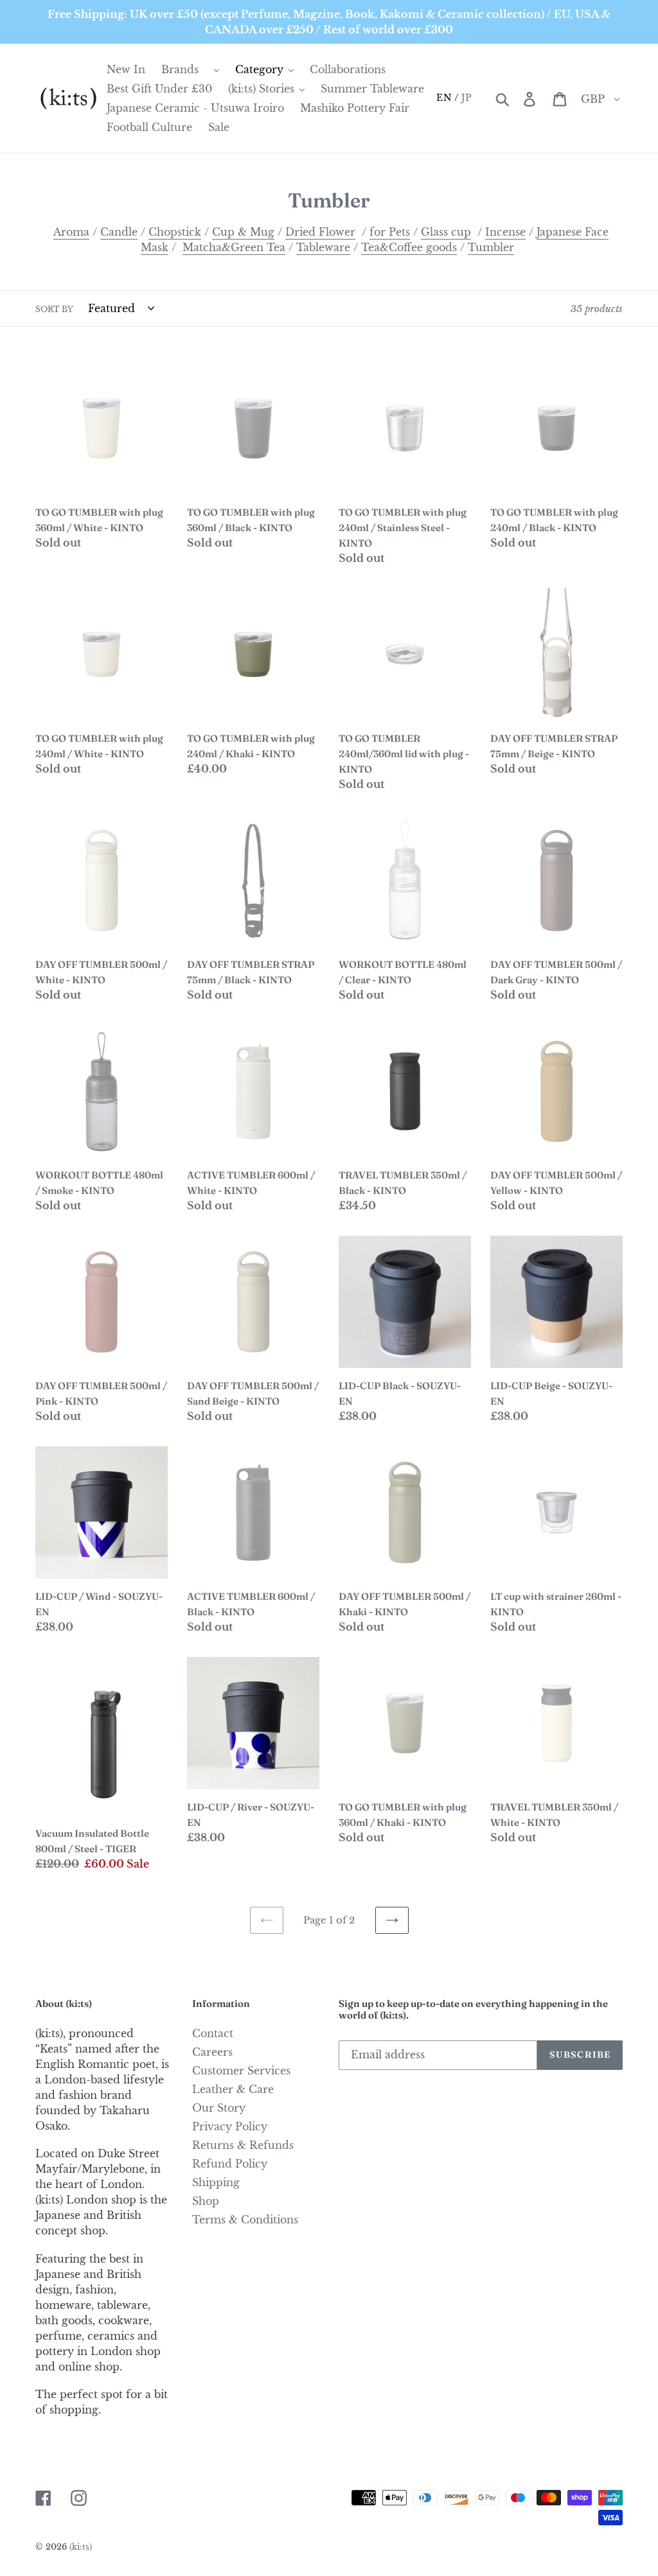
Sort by (54, 309)
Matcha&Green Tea (234, 247)
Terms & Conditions (245, 2220)
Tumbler (491, 247)
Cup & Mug (243, 232)
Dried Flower (320, 232)
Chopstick (175, 232)
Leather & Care (233, 2089)
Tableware (323, 247)
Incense (505, 232)
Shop (206, 2201)
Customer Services (241, 2071)
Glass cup (446, 232)
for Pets (390, 232)
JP (467, 98)
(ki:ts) (81, 2547)
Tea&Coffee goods (409, 247)
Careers (212, 2052)
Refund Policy (230, 2164)
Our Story (219, 2108)
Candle (119, 232)
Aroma (71, 232)
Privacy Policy (230, 2126)
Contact (213, 2033)
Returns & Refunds (243, 2145)
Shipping (216, 2182)
